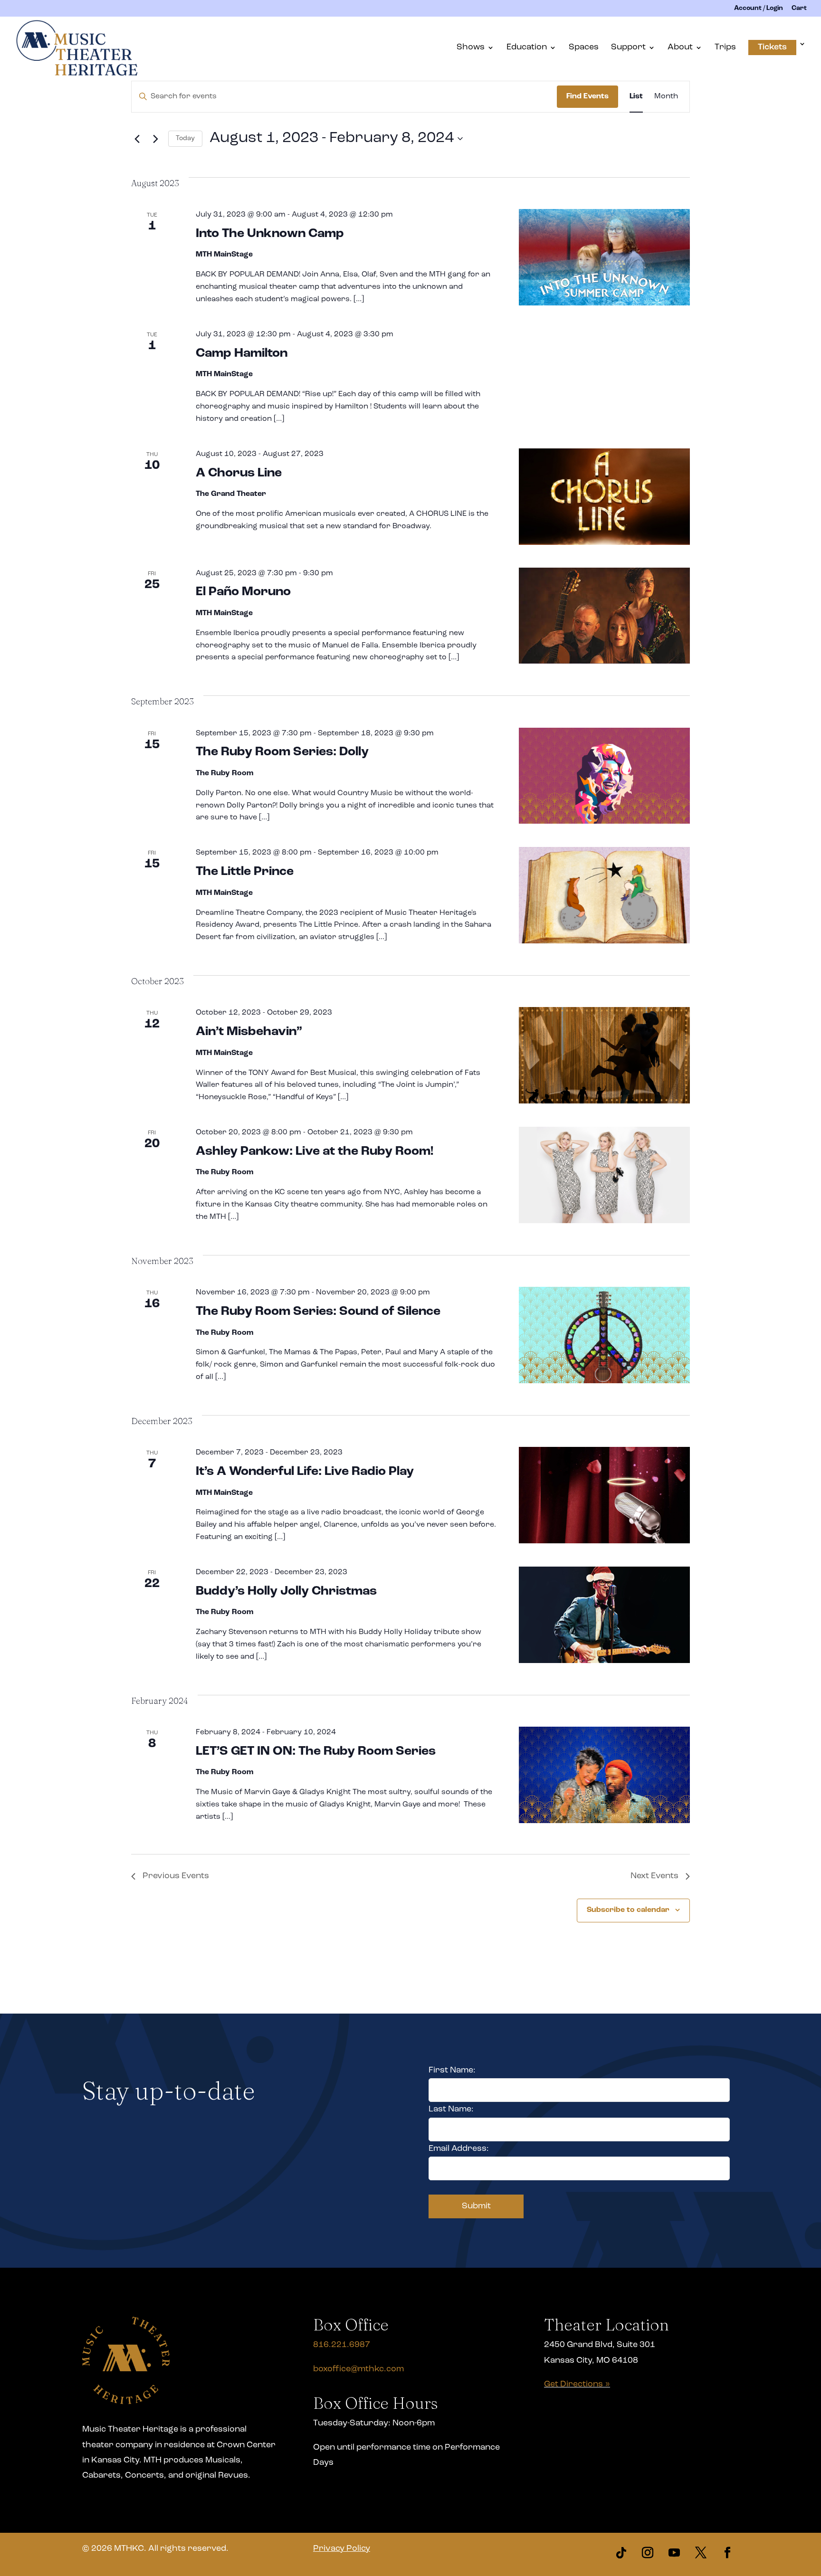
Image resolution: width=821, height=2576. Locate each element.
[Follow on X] (701, 2553)
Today (185, 138)
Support (628, 48)
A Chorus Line (239, 473)
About (680, 48)
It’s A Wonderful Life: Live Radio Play (305, 1472)
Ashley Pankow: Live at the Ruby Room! (315, 1152)
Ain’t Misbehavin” (249, 1032)
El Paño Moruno (243, 592)
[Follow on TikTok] (621, 2553)
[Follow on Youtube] (674, 2553)
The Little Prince (245, 872)
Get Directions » (577, 2385)
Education (527, 48)
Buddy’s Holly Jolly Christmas (286, 1592)
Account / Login (759, 9)
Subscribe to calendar (628, 1910)
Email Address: (459, 2149)
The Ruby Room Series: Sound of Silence (318, 1312)
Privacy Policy (342, 2549)
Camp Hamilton (242, 354)
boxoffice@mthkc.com (358, 2369)
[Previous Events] (137, 139)
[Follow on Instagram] (648, 2553)
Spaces (584, 48)
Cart (799, 9)
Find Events (587, 96)
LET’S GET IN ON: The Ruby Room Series (316, 1752)
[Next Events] (155, 139)
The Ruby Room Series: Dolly (282, 752)
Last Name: (451, 2110)
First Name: (452, 2071)
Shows (471, 48)
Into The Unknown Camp (270, 234)
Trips (725, 48)
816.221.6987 (342, 2345)
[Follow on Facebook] (727, 2553)
